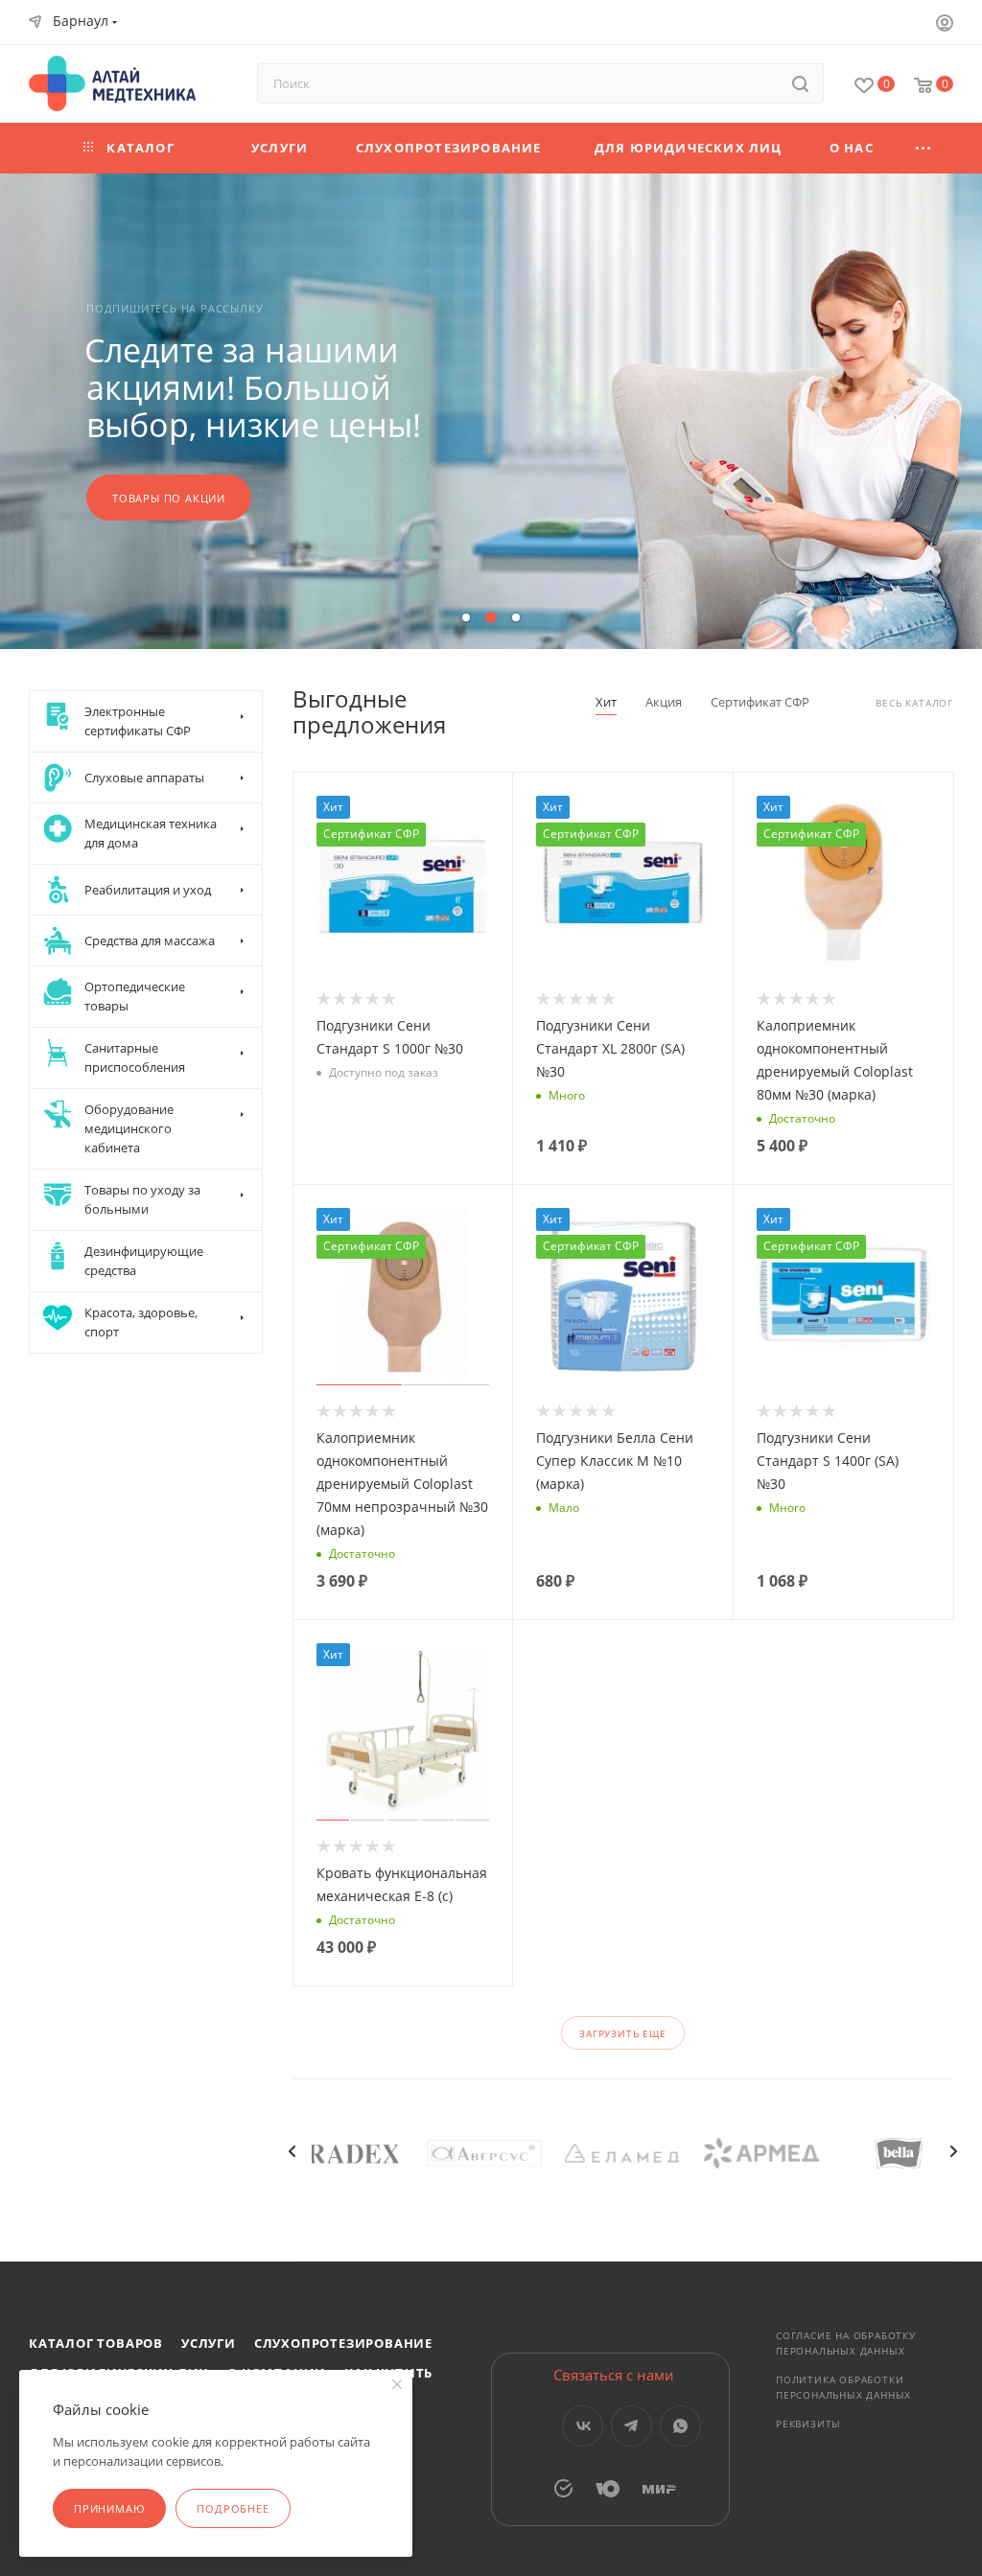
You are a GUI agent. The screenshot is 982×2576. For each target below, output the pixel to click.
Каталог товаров (96, 2343)
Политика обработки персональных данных (843, 2387)
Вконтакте (583, 2426)
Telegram (631, 2426)
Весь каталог (914, 703)
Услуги (209, 2343)
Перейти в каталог (173, 479)
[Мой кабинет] (945, 25)
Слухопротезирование (343, 2343)
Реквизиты (808, 2424)
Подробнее (233, 2508)
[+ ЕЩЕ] (924, 148)
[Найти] (800, 83)
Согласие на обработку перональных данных (846, 2343)
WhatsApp (680, 2426)
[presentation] (292, 2151)
